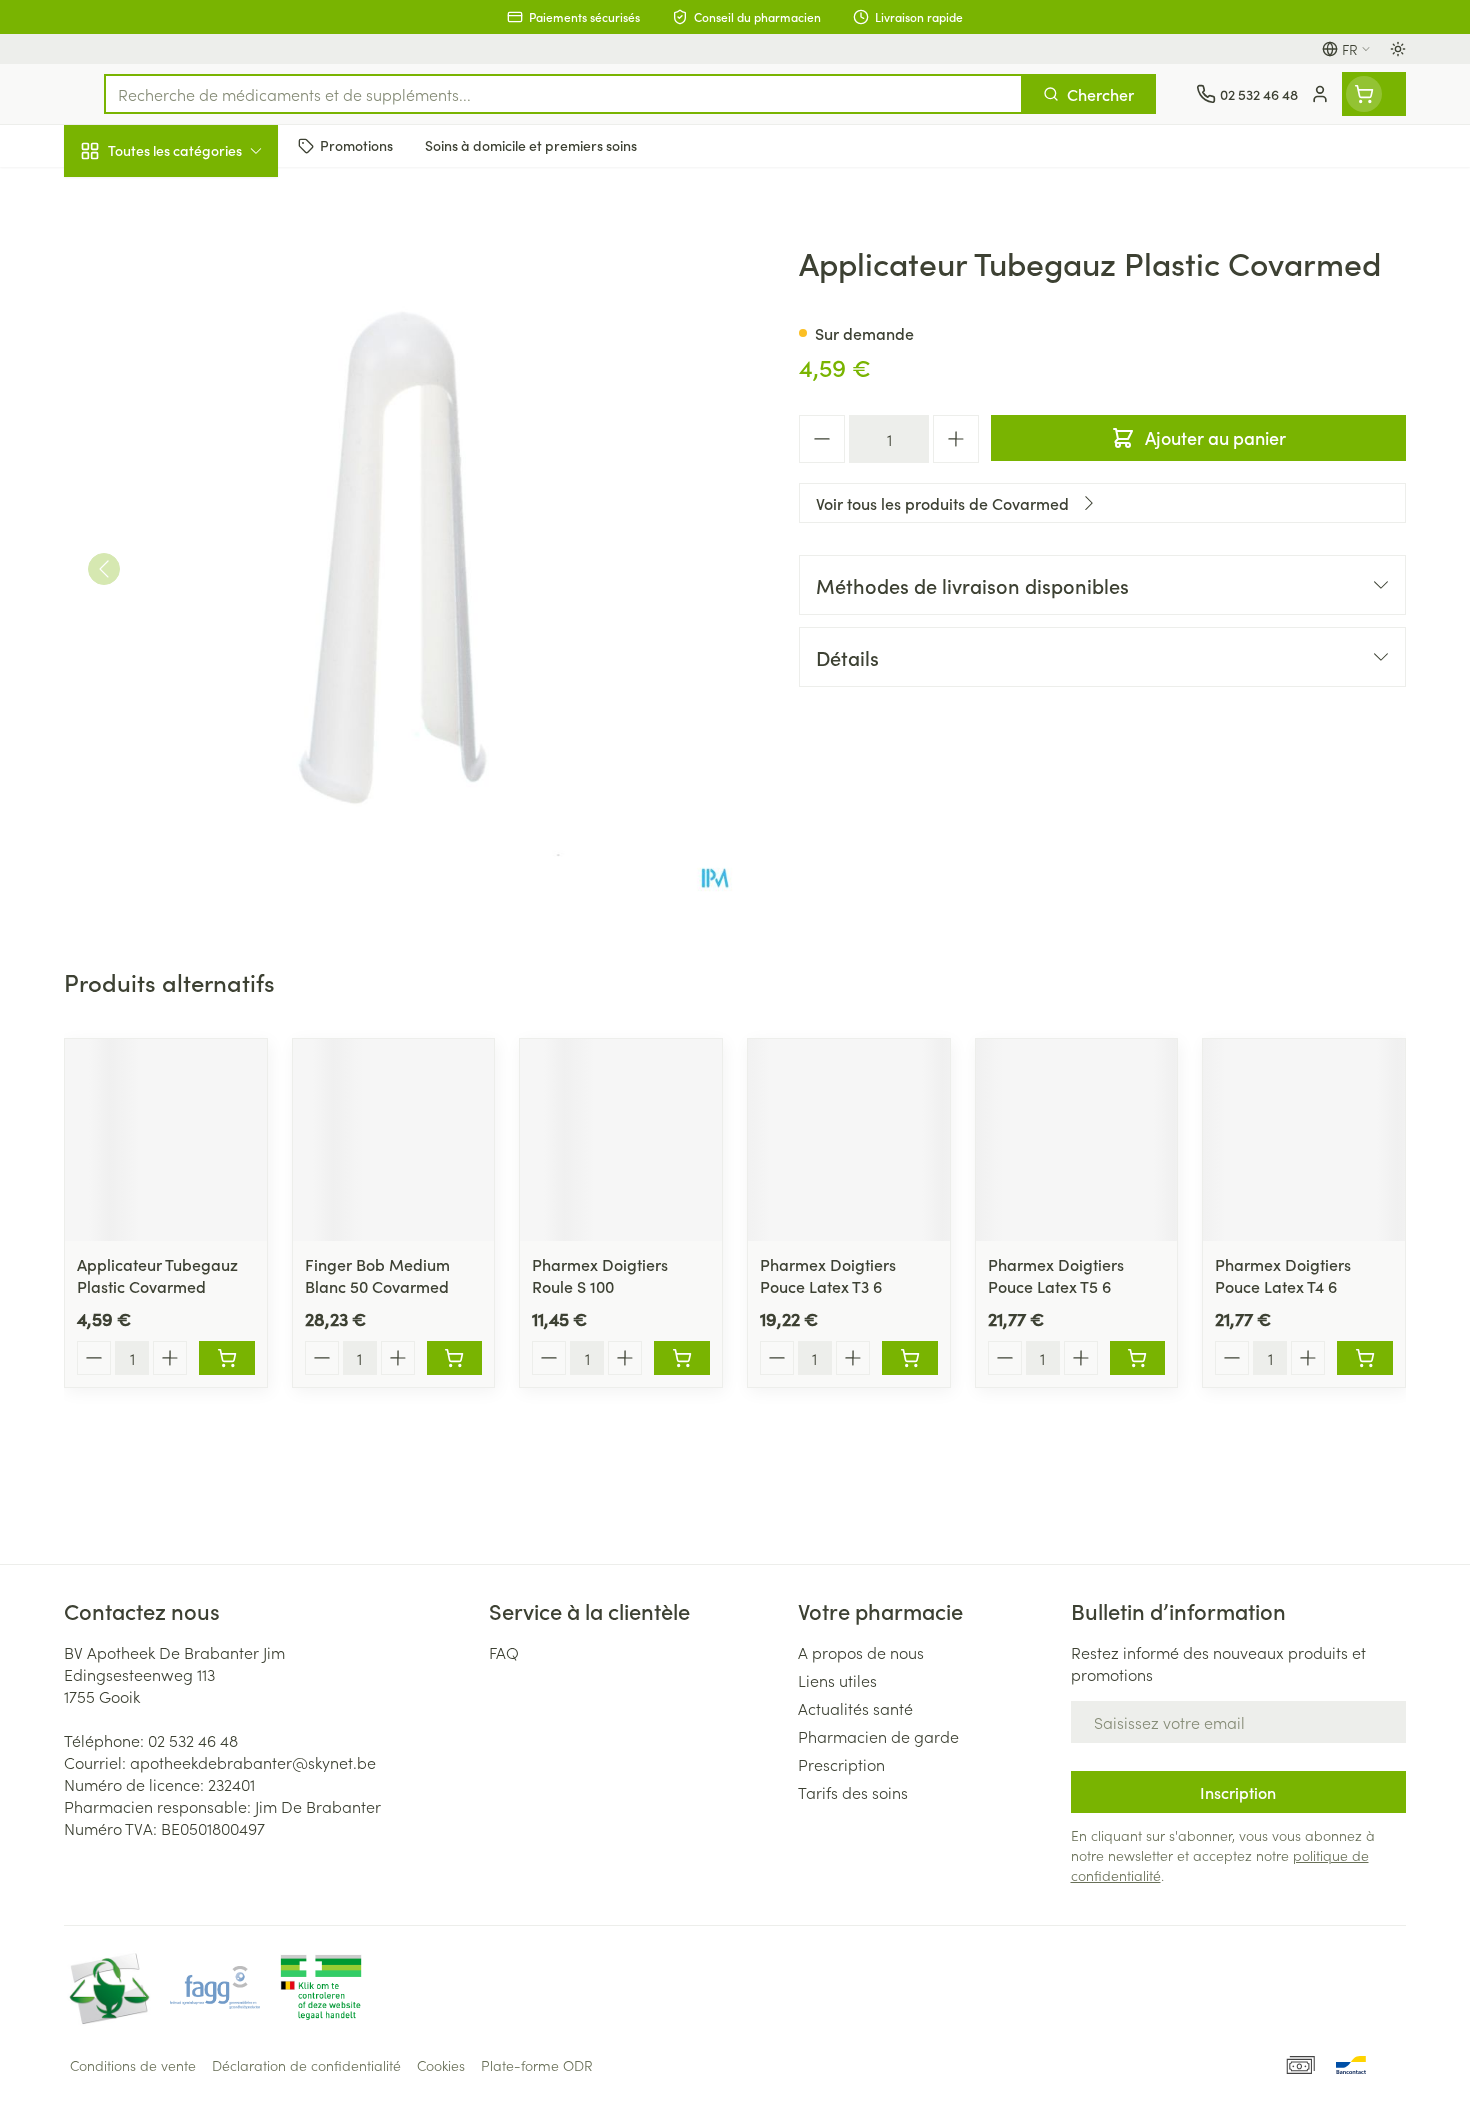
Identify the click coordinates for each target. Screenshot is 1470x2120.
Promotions (121, 197)
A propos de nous (861, 1652)
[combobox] (563, 94)
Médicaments (192, 691)
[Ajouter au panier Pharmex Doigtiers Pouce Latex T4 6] (1365, 1358)
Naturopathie (192, 507)
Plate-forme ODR (537, 2065)
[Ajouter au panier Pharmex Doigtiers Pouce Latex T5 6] (1138, 1358)
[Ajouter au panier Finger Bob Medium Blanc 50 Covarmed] (455, 1358)
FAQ (504, 1652)
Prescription (841, 1764)
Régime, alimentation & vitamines (192, 331)
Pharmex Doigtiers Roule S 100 (600, 1275)
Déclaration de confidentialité (306, 2065)
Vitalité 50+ (192, 450)
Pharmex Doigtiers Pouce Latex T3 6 (828, 1275)
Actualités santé (855, 1708)
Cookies (441, 2065)
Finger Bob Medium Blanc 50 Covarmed (377, 1275)
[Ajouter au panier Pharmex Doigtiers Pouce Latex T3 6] (910, 1358)
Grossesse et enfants (192, 394)
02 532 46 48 (193, 1740)
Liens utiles (837, 1680)
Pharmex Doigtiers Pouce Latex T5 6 (1056, 1275)
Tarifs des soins (853, 1792)
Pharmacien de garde (878, 1736)
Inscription (1238, 1792)
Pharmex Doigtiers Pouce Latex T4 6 (1283, 1275)
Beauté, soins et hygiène (192, 259)
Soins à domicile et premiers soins (192, 572)
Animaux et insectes (192, 635)
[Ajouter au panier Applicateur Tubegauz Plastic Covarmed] (227, 1358)
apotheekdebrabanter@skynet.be (253, 1762)
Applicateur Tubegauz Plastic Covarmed (157, 1275)
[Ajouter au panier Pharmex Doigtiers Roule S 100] (682, 1358)
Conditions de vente (133, 2065)
